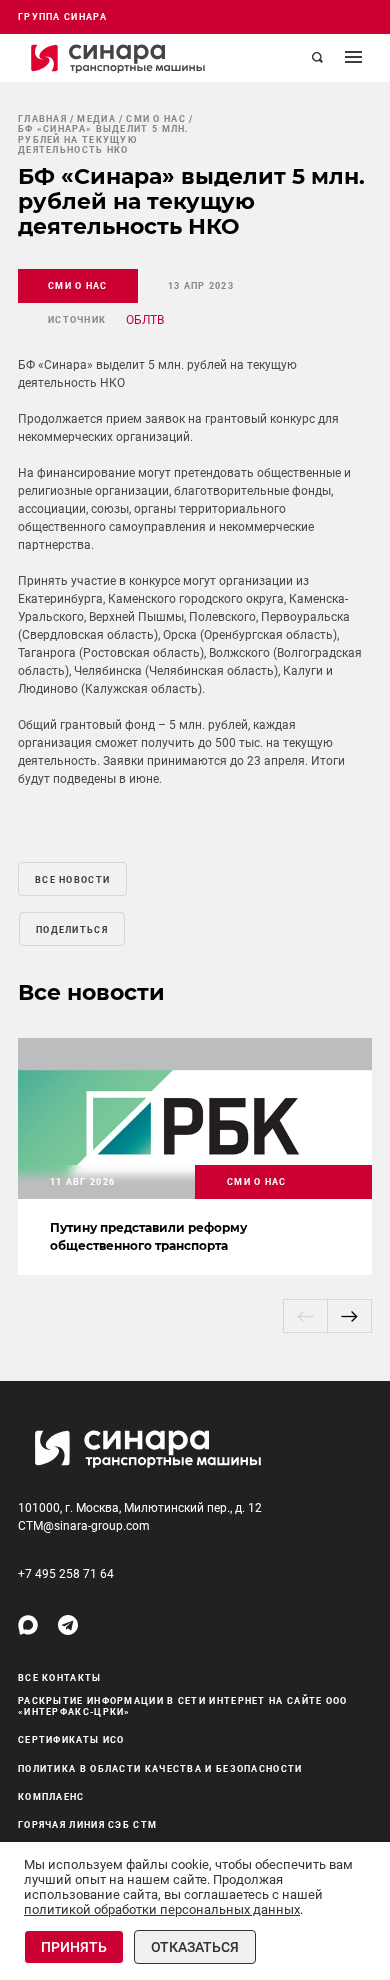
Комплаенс (51, 1797)
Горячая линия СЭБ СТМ (87, 1825)
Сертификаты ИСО (71, 1740)
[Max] (28, 1625)
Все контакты (60, 1678)
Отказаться (195, 1947)
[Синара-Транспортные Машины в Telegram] (68, 1625)
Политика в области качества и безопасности (160, 1769)
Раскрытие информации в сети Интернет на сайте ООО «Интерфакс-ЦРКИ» (183, 1706)
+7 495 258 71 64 (66, 1574)
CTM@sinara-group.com (84, 1526)
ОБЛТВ (145, 320)
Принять (74, 1947)
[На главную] (118, 58)
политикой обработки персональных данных (162, 1909)
